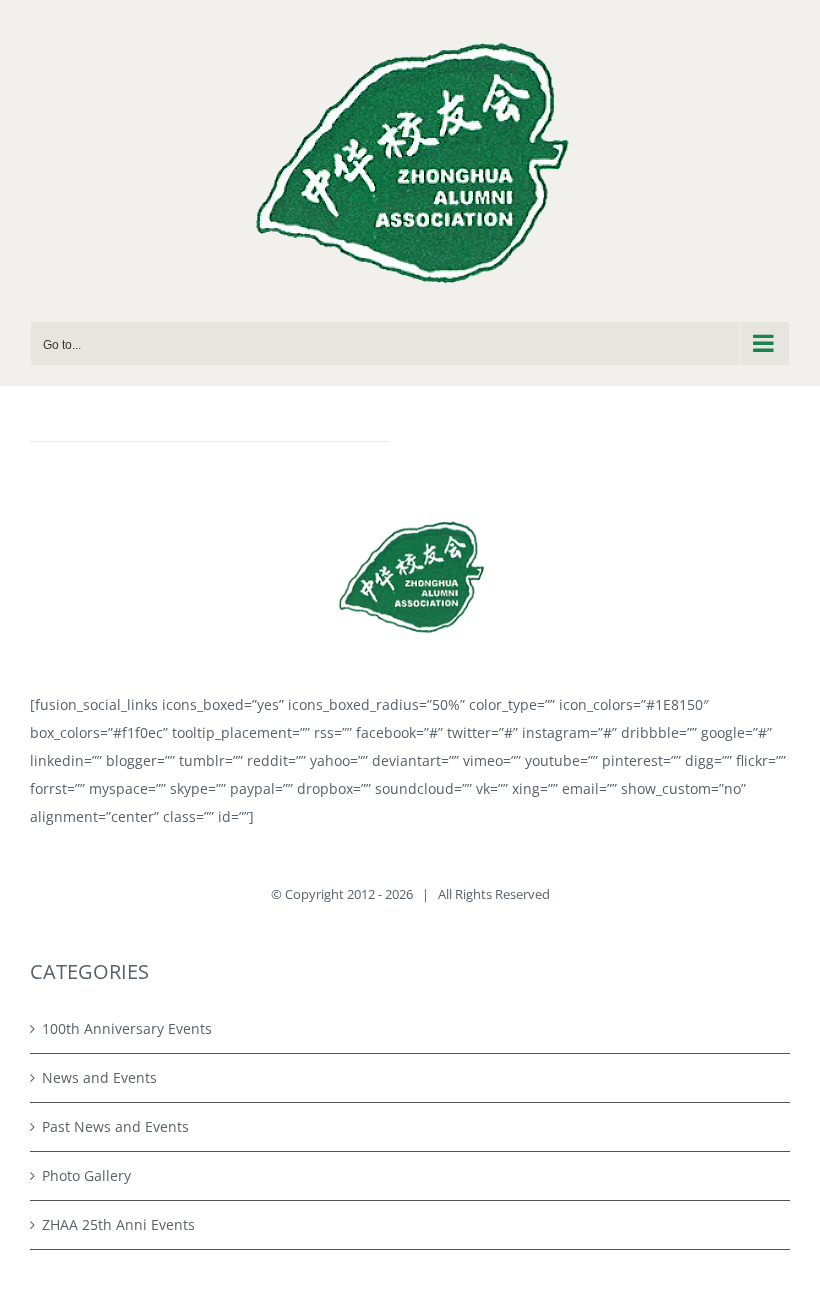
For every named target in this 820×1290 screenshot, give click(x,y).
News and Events (99, 1077)
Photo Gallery (86, 1175)
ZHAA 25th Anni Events (118, 1224)
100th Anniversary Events (127, 1028)
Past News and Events (115, 1126)
